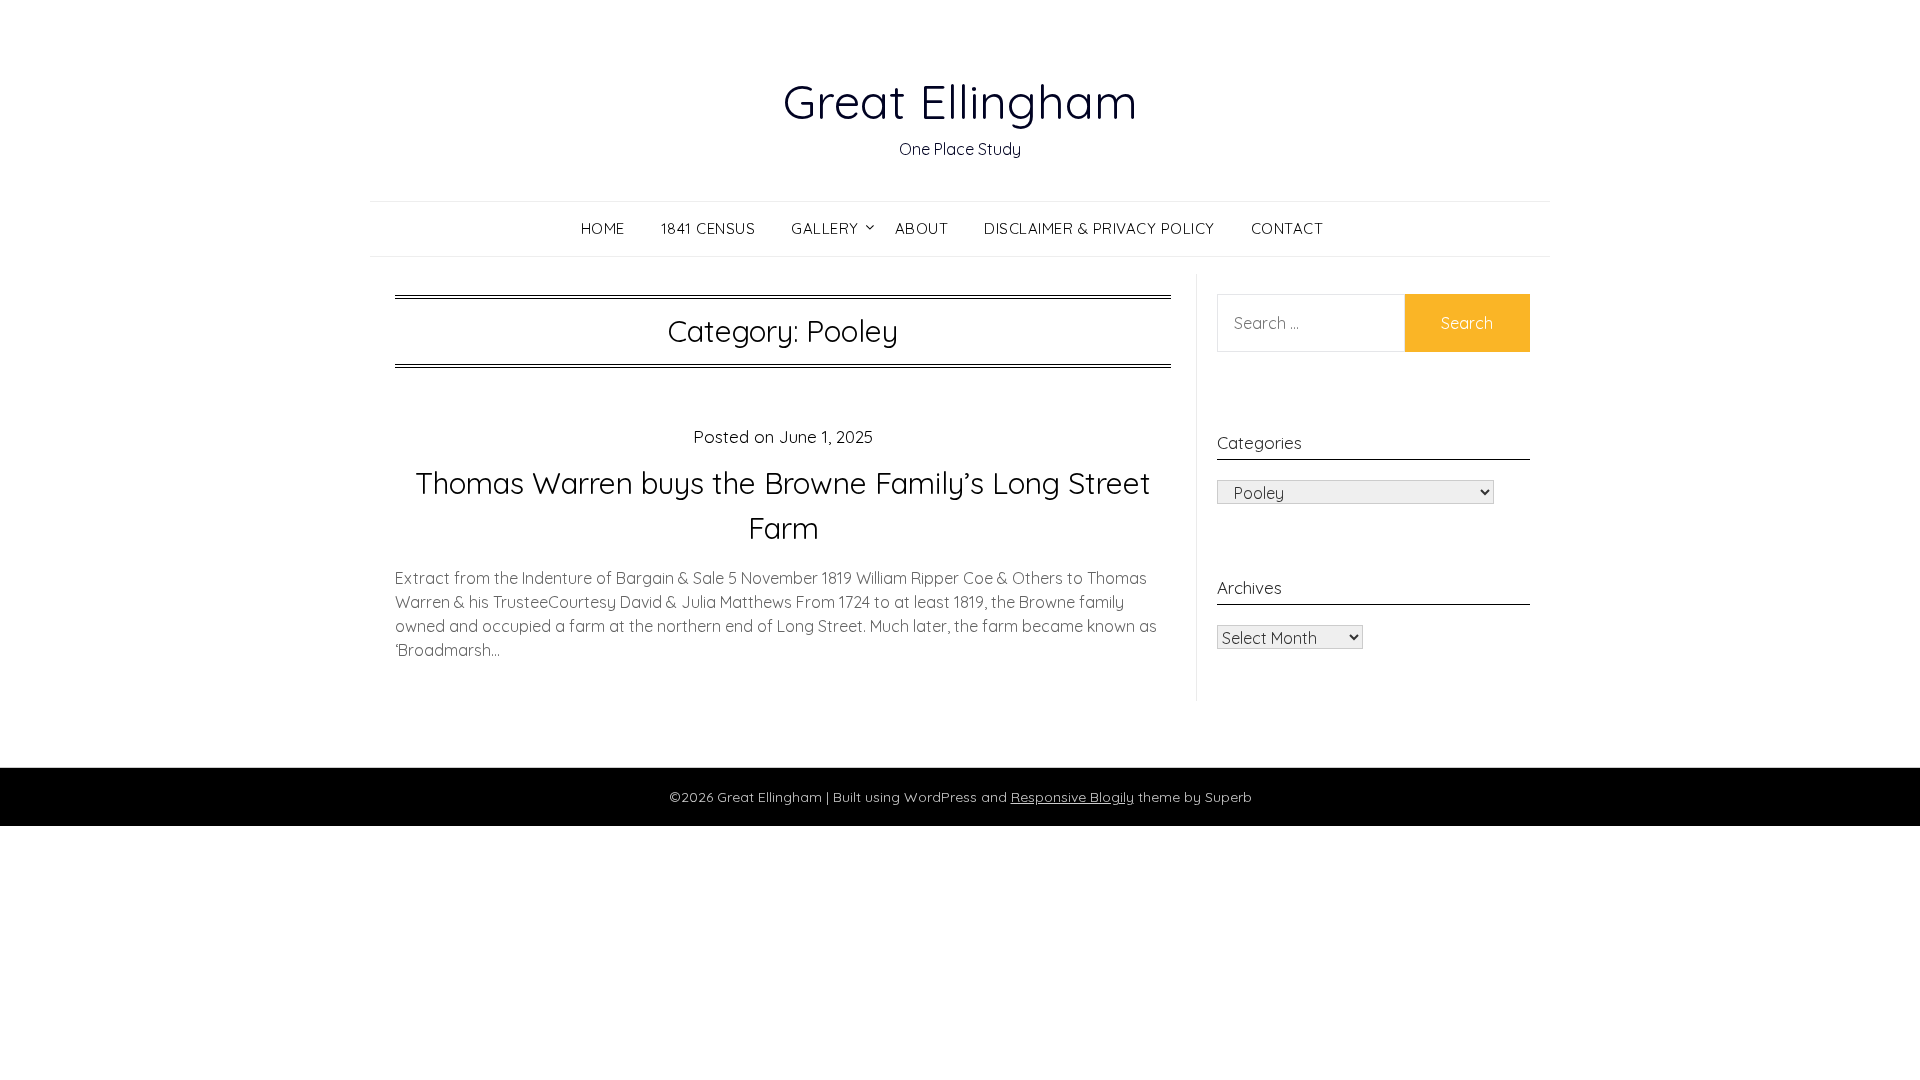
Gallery (825, 228)
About (922, 228)
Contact (1287, 228)
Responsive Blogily (1072, 797)
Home (603, 228)
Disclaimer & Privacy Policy (1099, 228)
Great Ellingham (960, 101)
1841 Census (708, 228)
